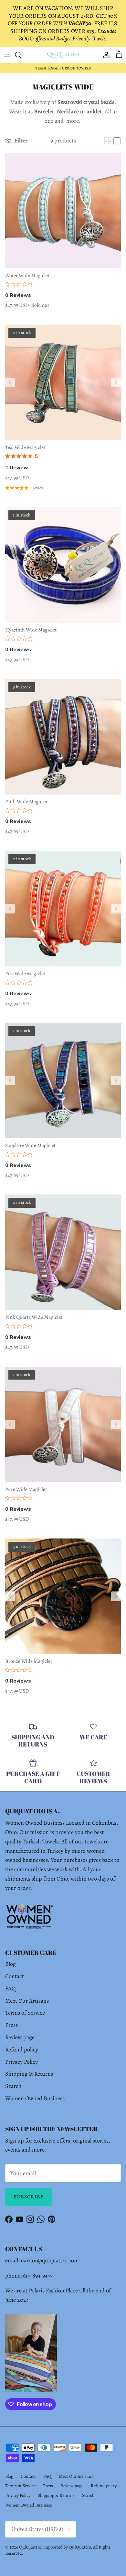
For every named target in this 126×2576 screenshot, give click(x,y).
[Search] (21, 55)
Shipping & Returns (29, 2074)
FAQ (10, 1988)
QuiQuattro (30, 2547)
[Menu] (7, 55)
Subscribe (29, 2197)
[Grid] (108, 141)
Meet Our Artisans (27, 2001)
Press (11, 2025)
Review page (20, 2037)
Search (13, 2086)
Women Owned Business (35, 2098)
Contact (15, 1976)
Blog (10, 1964)
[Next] (116, 382)
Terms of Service (25, 2013)
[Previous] (10, 382)
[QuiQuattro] (63, 55)
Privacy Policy (21, 2062)
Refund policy (22, 2049)
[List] (117, 141)
